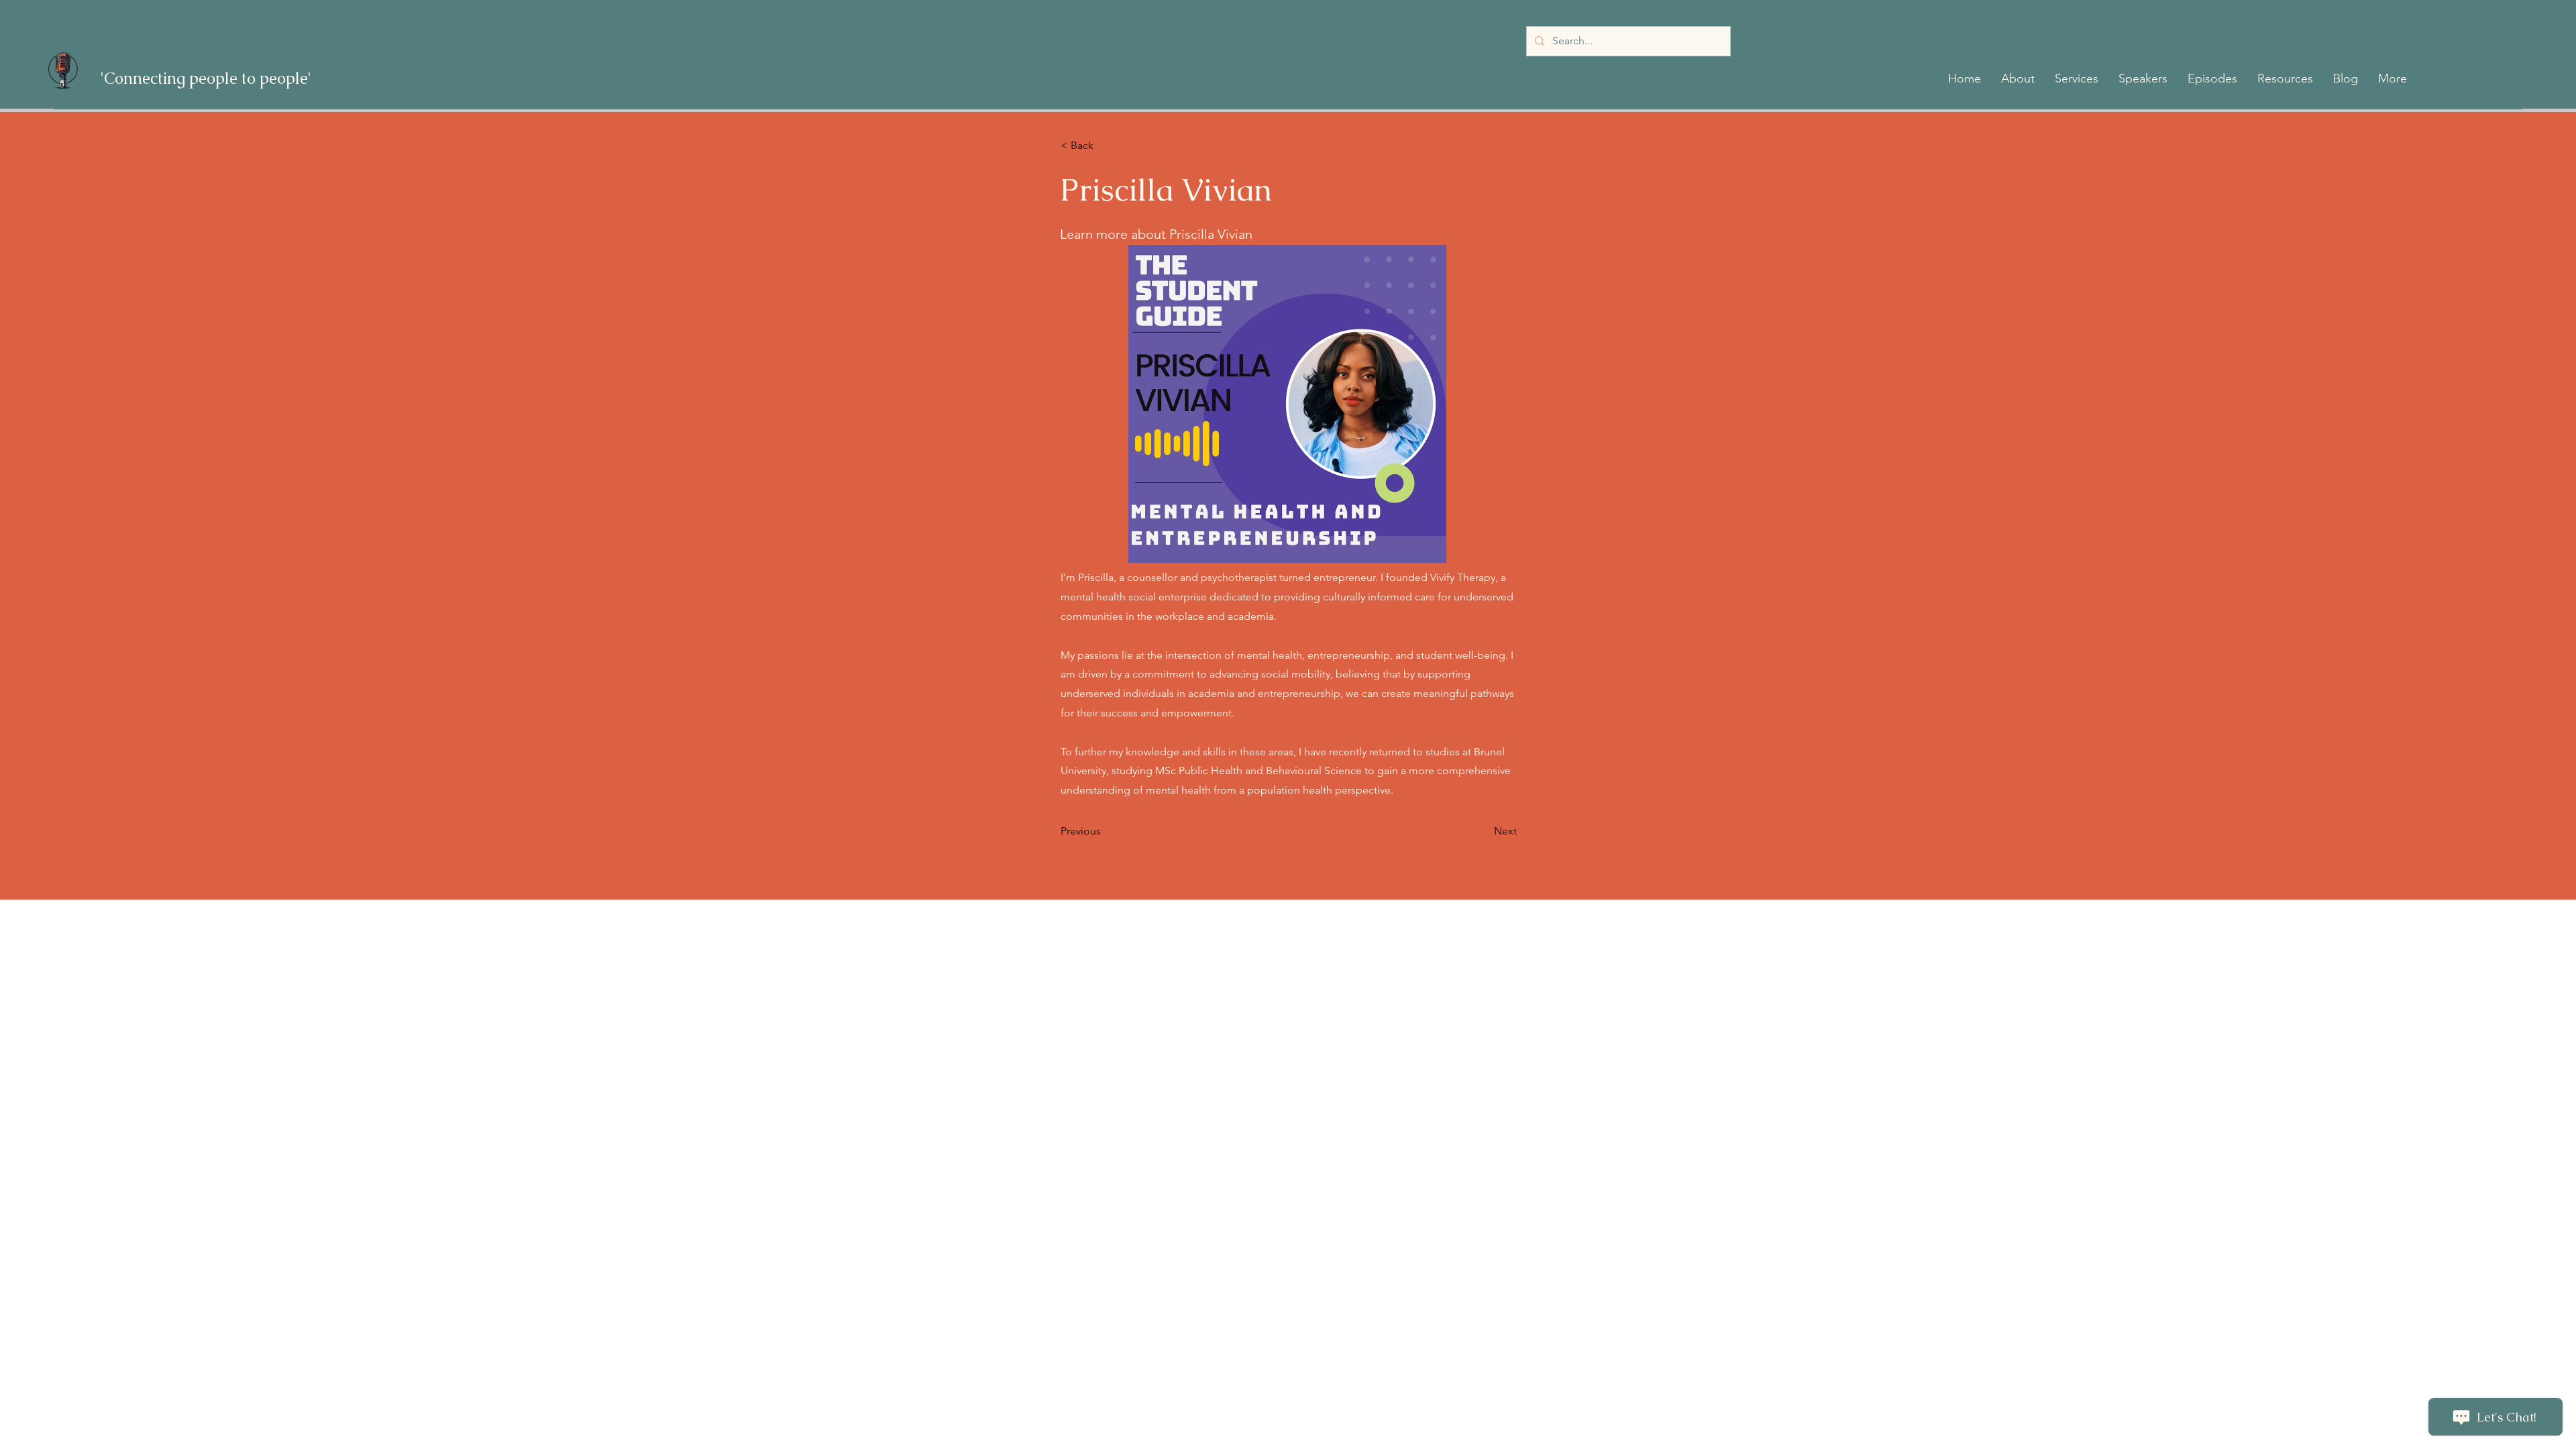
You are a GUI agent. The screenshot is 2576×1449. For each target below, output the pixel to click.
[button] (2018, 78)
